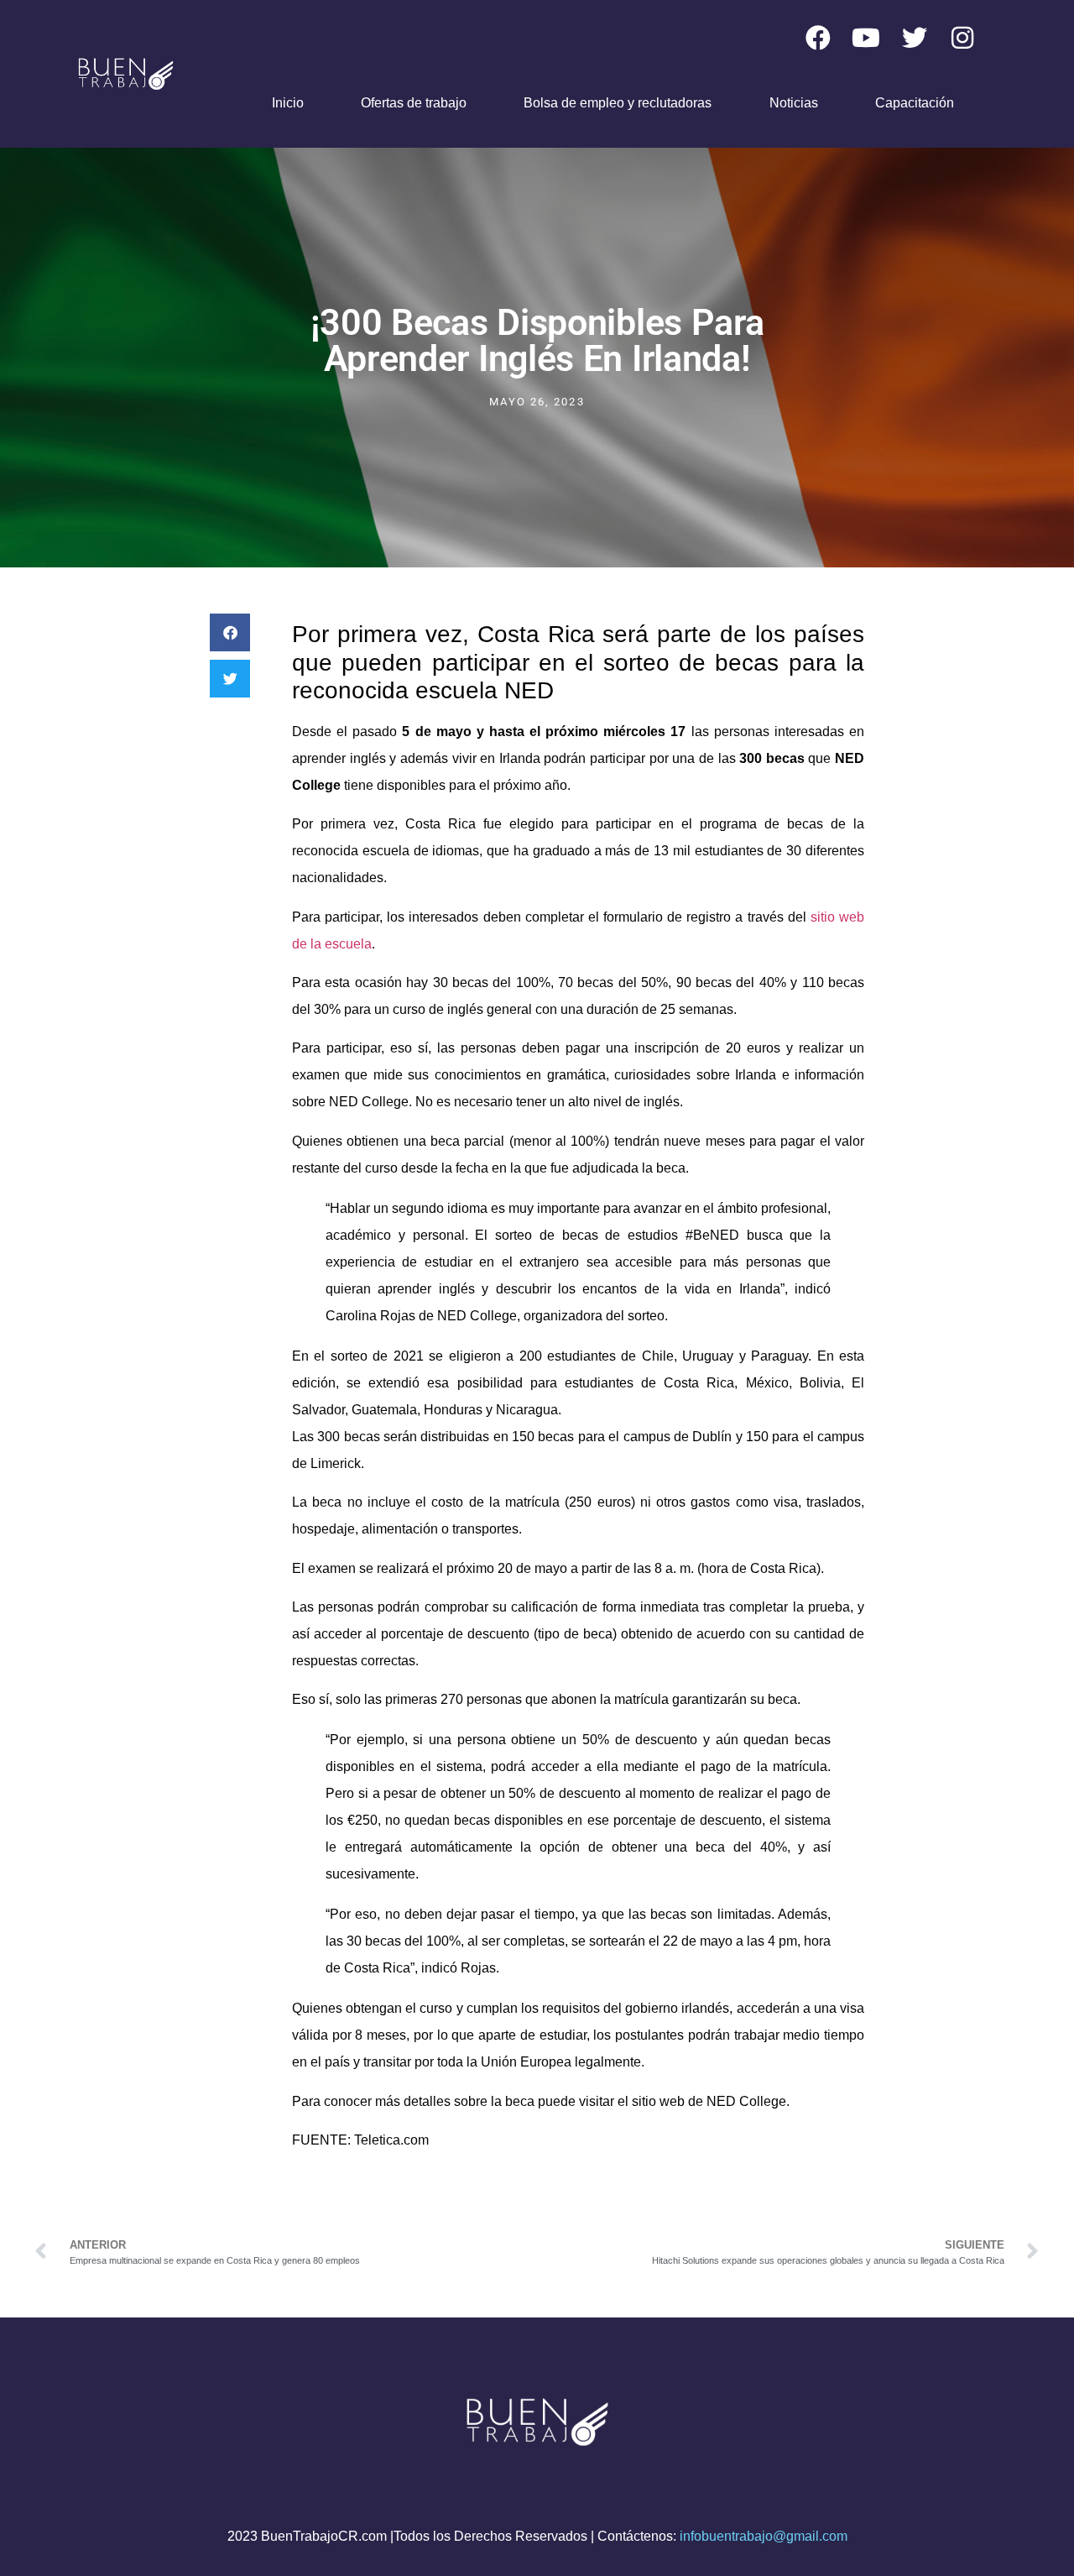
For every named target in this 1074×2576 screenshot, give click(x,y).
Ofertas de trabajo (414, 103)
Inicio (288, 103)
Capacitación (915, 103)
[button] (230, 632)
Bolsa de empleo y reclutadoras (618, 103)
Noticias (794, 103)
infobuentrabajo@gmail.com (764, 2536)
